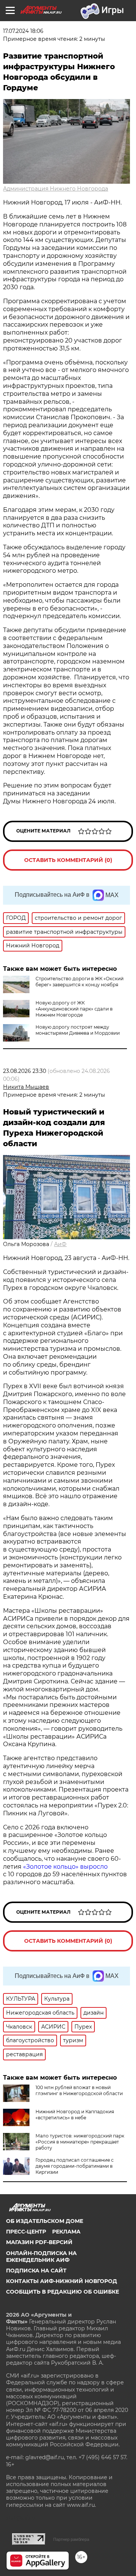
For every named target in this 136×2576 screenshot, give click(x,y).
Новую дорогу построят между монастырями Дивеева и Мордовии (78, 1030)
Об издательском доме (45, 2221)
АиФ (60, 1244)
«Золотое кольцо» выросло (65, 1867)
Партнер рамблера (71, 2539)
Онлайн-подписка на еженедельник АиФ (41, 2257)
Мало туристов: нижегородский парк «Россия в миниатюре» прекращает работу (80, 2142)
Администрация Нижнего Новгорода (56, 189)
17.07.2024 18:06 (23, 31)
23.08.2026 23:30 (25, 1071)
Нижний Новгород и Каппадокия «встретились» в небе (75, 2115)
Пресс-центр (26, 2232)
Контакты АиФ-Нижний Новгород (62, 2281)
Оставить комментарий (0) (68, 860)
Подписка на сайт (36, 2271)
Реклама (66, 2232)
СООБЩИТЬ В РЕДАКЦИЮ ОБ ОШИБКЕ (63, 2292)
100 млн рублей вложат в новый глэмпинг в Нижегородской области (79, 2090)
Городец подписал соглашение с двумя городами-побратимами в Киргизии (75, 2166)
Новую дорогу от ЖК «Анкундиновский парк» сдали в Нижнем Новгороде (74, 1009)
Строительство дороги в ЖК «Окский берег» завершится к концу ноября (80, 982)
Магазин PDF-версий (39, 2242)
